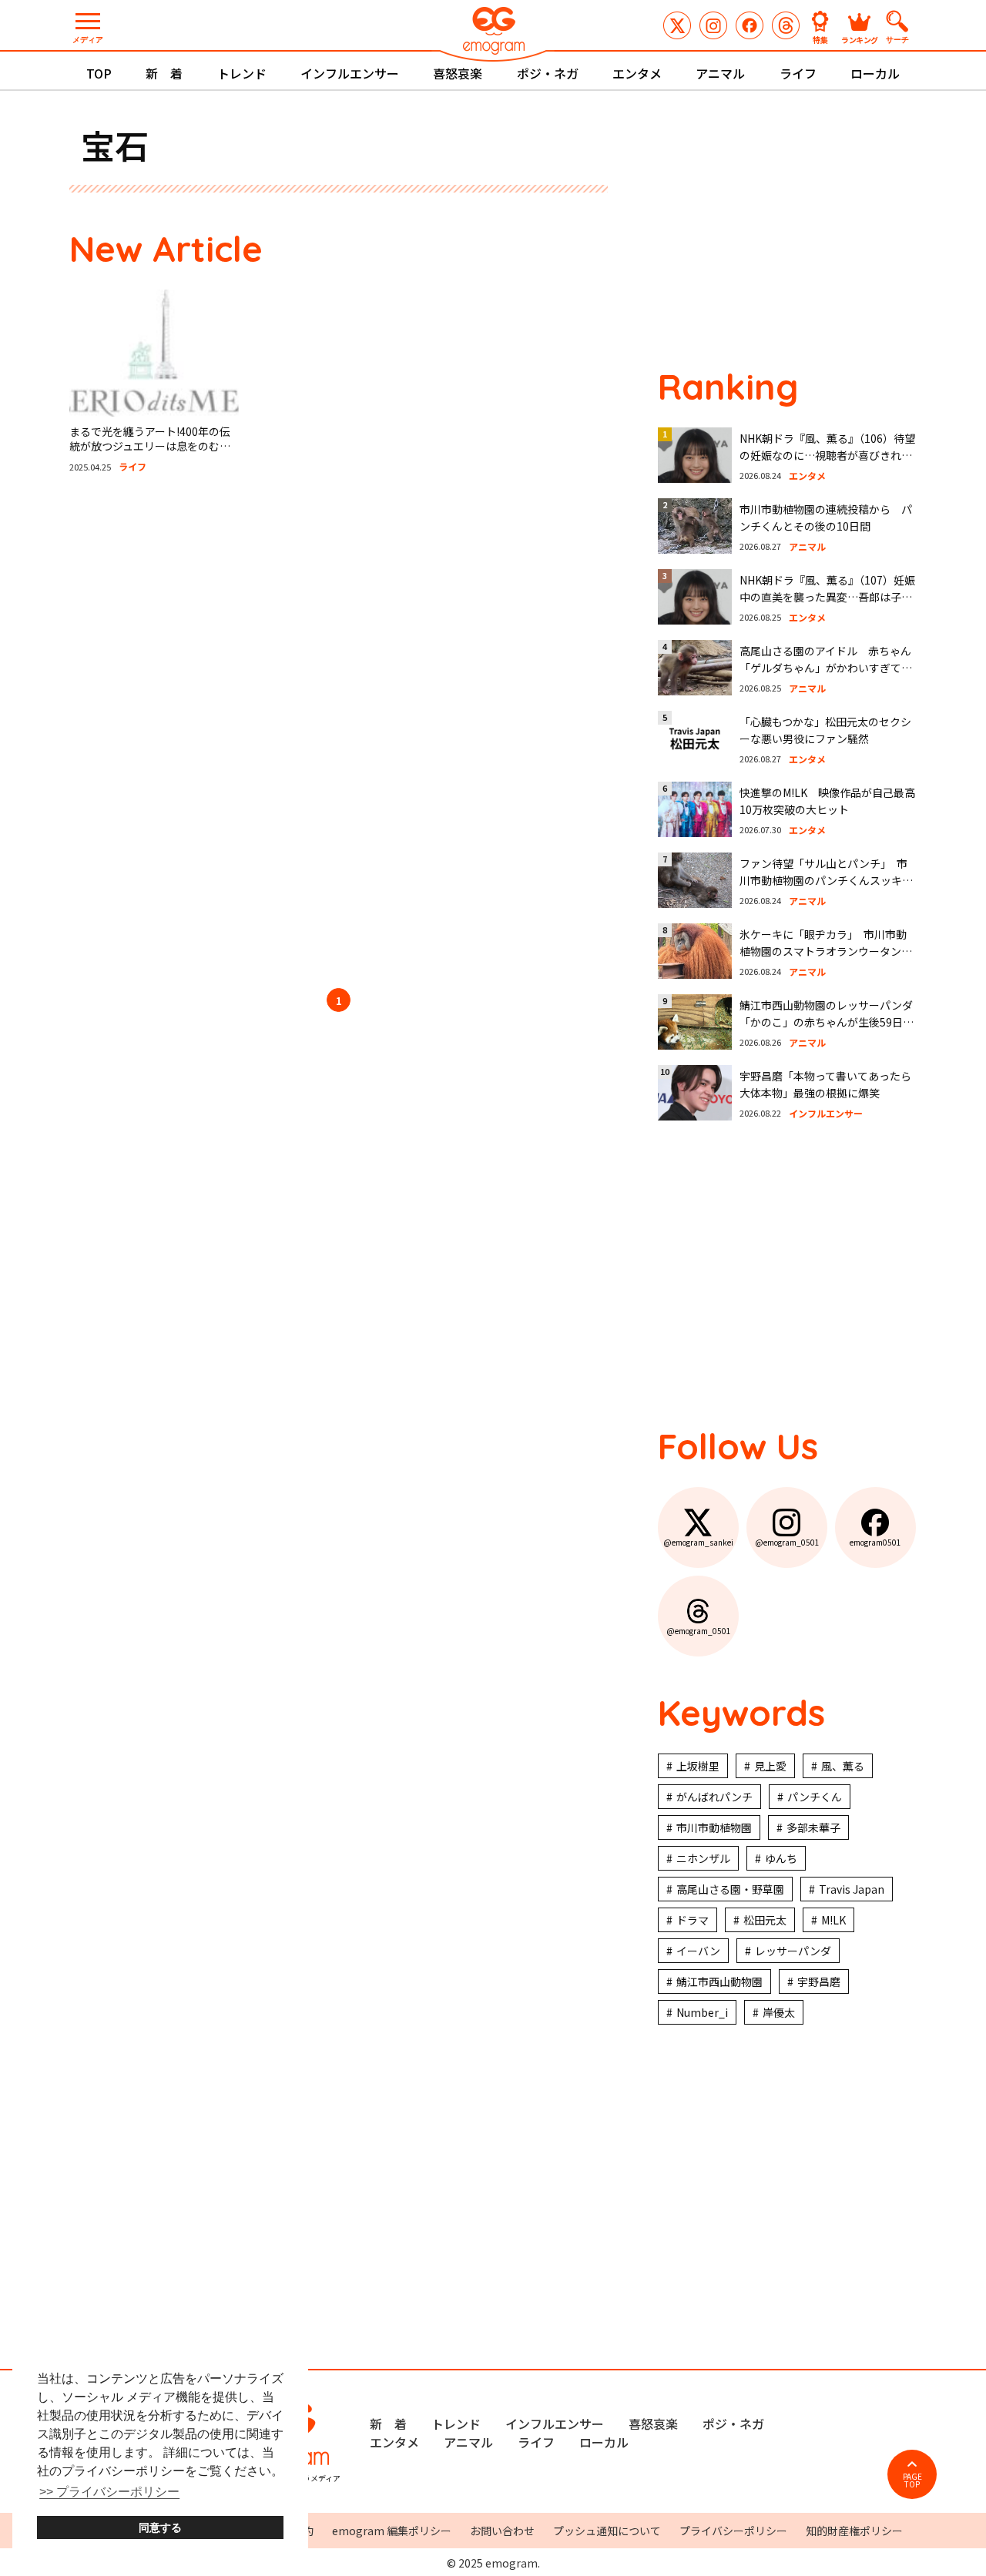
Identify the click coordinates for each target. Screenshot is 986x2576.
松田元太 (765, 1920)
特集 (820, 39)
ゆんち (781, 1858)
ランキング (860, 39)
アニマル (720, 73)
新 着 (164, 73)
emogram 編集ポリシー (392, 2531)
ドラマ (693, 1920)
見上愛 (770, 1766)
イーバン (698, 1951)
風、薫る (843, 1766)
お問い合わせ (502, 2531)
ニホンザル (703, 1858)
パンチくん (815, 1797)
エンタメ (637, 73)
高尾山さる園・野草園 (730, 1889)
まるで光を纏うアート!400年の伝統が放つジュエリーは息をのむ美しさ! (150, 446)
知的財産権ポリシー (854, 2531)
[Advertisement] (216, 733)
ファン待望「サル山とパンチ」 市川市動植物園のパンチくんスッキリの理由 (826, 881)
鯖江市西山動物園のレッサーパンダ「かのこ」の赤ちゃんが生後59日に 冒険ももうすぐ (832, 1022)
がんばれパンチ (714, 1797)
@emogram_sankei (677, 25)
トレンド (242, 73)
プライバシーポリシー (733, 2531)
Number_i (702, 2012)
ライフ (798, 73)
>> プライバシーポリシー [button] (109, 2492)
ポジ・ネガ (548, 73)
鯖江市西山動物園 (719, 1981)
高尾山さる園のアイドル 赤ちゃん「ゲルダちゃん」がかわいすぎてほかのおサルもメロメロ (826, 668)
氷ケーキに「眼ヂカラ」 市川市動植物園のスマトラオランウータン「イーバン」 (823, 951)
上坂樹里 (698, 1766)
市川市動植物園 (714, 1827)
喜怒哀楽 (458, 73)
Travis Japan (852, 1889)
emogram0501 (750, 25)
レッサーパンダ (793, 1951)
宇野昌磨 (819, 1981)
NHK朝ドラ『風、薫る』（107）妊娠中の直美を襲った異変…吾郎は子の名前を (827, 597)
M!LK (833, 1920)
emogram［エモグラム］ (493, 33)
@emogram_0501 (713, 25)
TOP (99, 73)
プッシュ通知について (607, 2531)
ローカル (875, 73)
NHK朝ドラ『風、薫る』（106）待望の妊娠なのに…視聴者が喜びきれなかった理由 (827, 456)
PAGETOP (912, 2480)
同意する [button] (160, 2527)
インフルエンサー (350, 73)
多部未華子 (813, 1827)
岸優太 (779, 2012)
